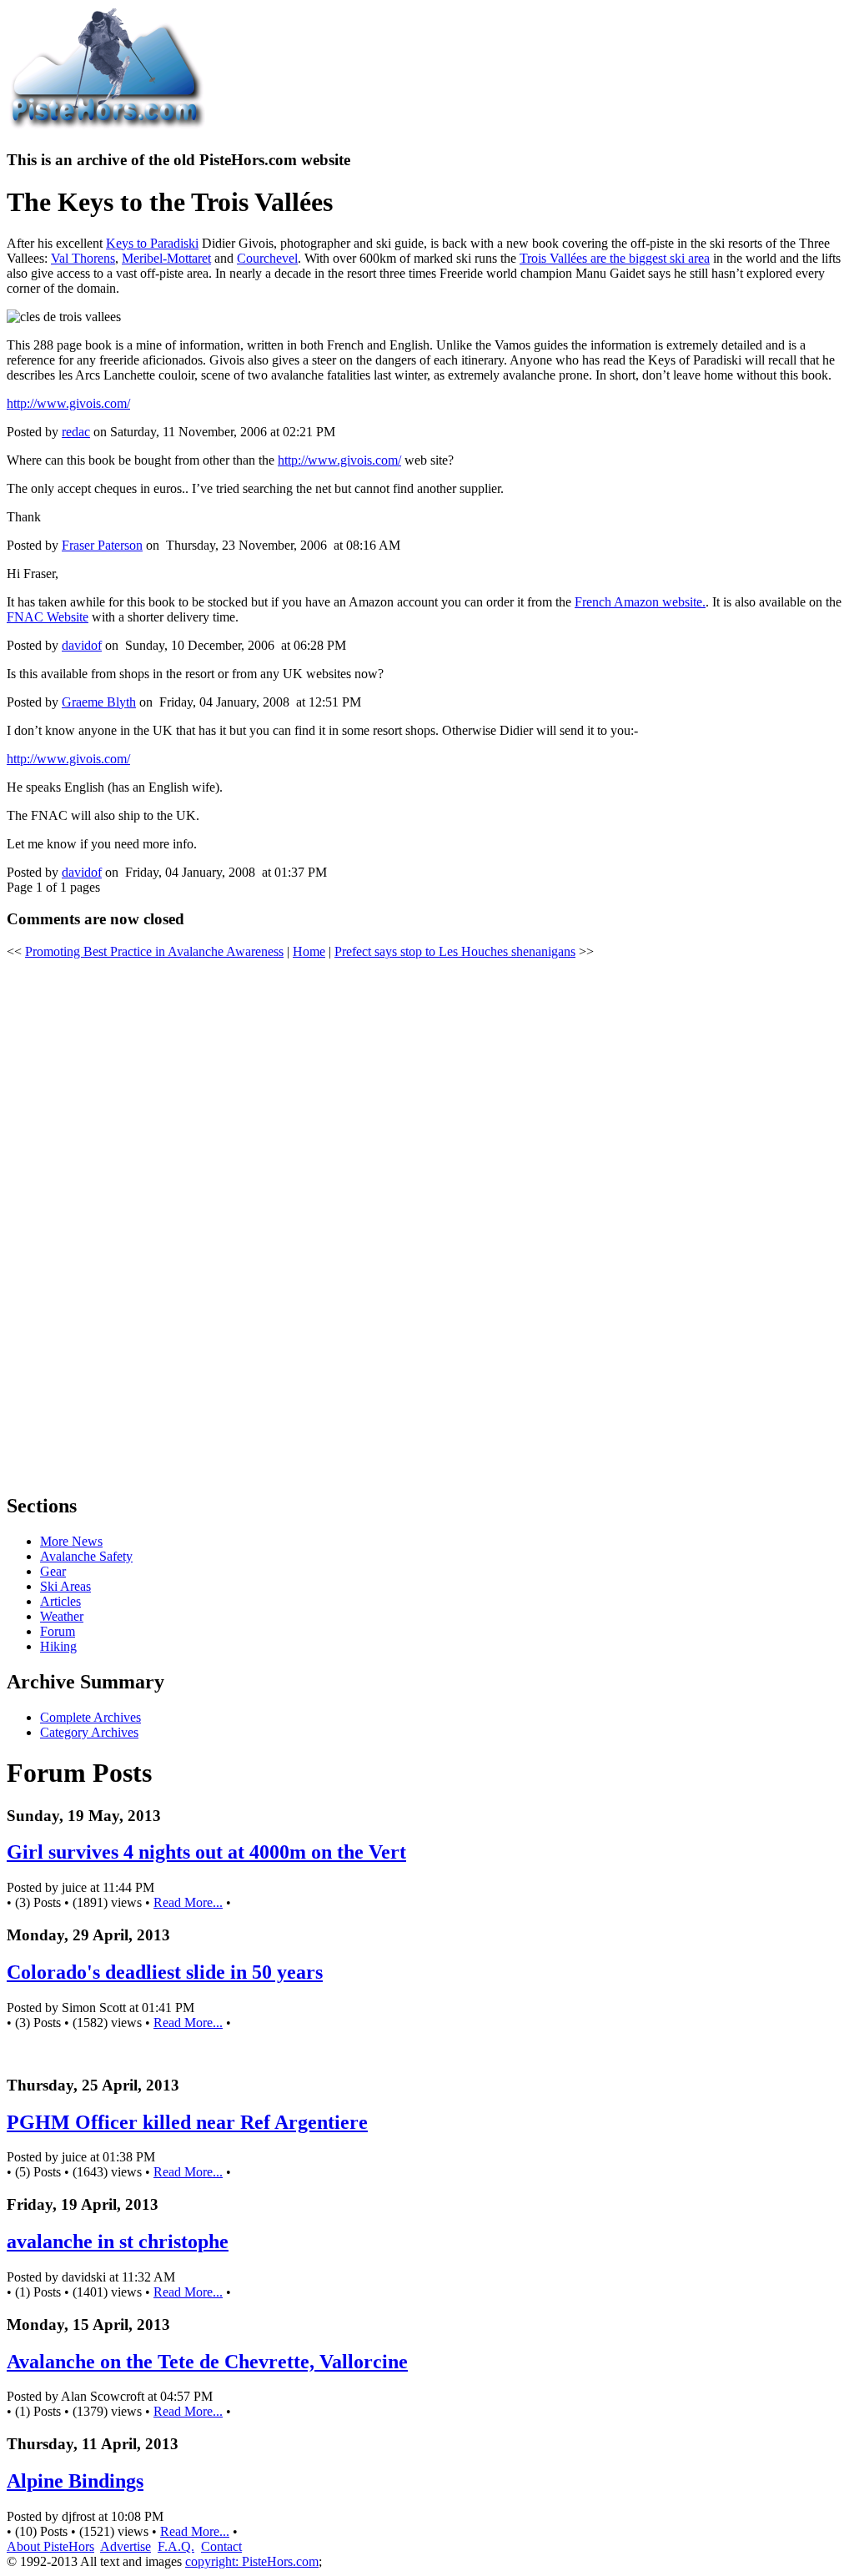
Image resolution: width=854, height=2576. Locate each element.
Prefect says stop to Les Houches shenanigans (455, 951)
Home (309, 951)
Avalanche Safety (86, 1556)
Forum (58, 1631)
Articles (60, 1601)
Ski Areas (65, 1586)
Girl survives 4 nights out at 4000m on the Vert (206, 1852)
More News (71, 1541)
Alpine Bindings (75, 2481)
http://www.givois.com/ (68, 403)
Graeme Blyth (99, 702)
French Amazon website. (640, 602)
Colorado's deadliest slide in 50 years (165, 1972)
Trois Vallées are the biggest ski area (615, 258)
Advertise (126, 2546)
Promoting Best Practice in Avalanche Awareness (154, 951)
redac (76, 432)
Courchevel (267, 258)
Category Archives (89, 1732)
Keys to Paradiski (152, 243)
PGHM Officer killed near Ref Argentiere (187, 2122)
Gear (53, 1571)
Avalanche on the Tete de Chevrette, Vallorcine (207, 2362)
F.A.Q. (176, 2546)
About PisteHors (50, 2546)
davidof (82, 645)
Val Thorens (83, 258)
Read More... (188, 1902)
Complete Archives (90, 1717)
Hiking (58, 1646)
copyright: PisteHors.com (252, 2561)
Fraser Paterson (102, 545)
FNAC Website (48, 617)
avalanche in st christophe (118, 2241)
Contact (221, 2546)
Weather (62, 1616)
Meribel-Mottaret (166, 258)
